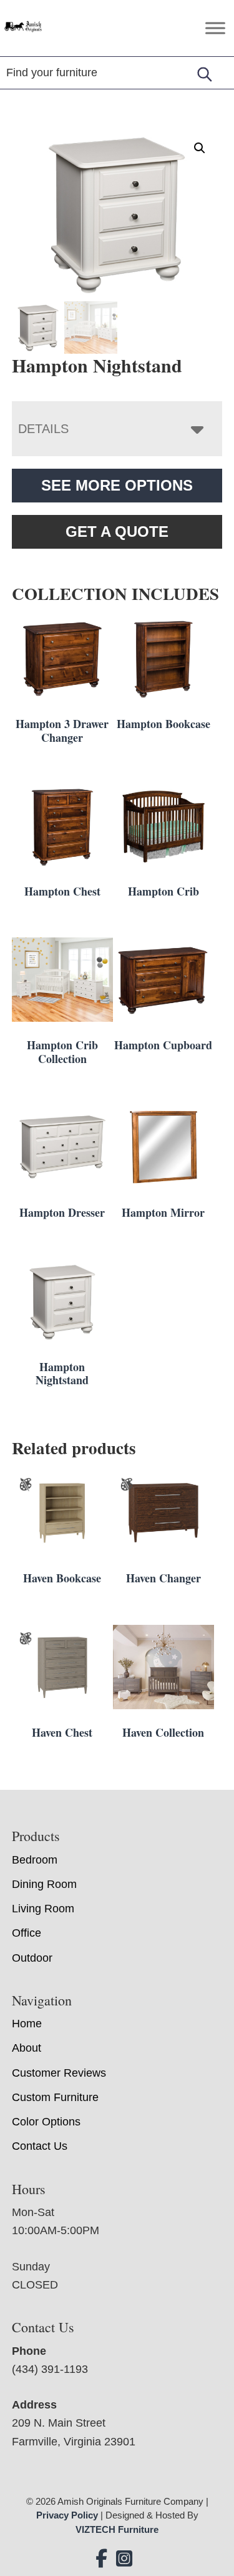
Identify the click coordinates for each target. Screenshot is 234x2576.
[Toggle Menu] (215, 28)
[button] (200, 148)
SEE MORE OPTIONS (117, 485)
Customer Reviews (59, 2073)
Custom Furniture (55, 2097)
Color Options (46, 2122)
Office (27, 1933)
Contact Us (40, 2146)
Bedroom (35, 1860)
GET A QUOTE (117, 532)
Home (27, 2024)
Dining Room (44, 1884)
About (27, 2048)
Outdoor (32, 1958)
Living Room (43, 1909)
